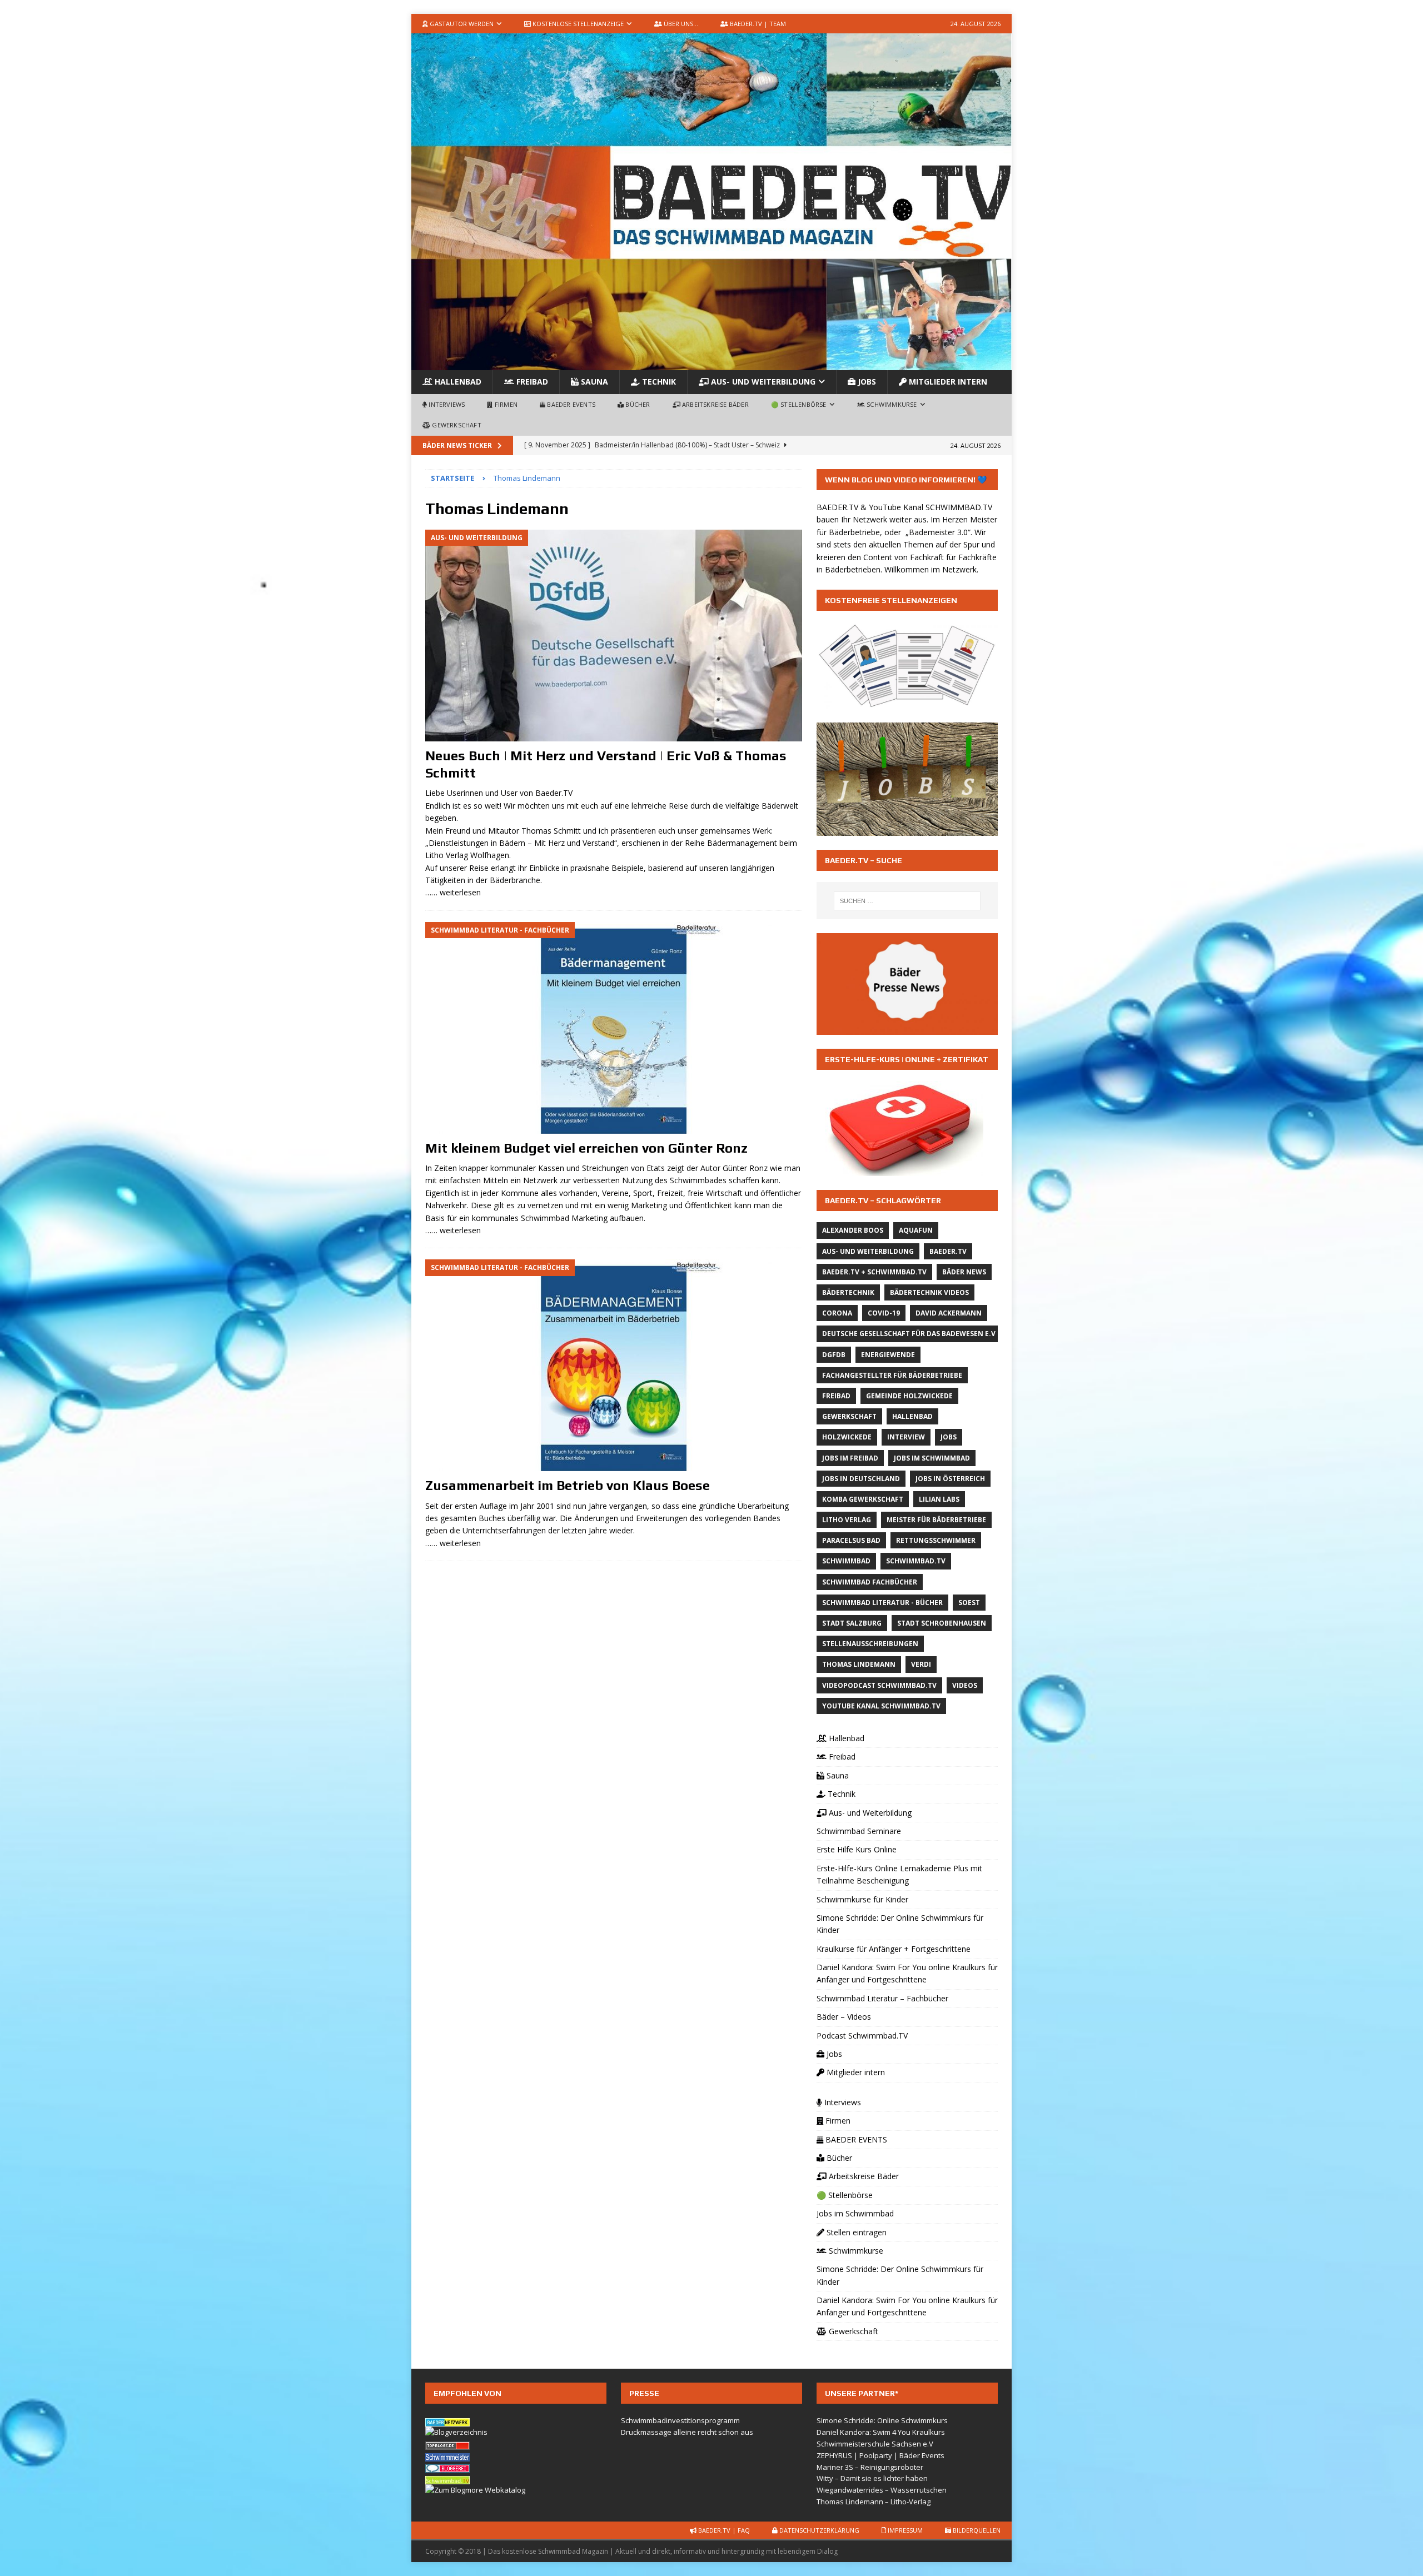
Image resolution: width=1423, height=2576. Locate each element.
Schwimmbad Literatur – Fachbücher (882, 1998)
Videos (965, 1685)
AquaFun (916, 1230)
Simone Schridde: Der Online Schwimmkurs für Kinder (900, 1924)
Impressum (904, 2530)
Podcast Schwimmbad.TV (862, 2036)
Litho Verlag (847, 1520)
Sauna (593, 382)
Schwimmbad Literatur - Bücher (882, 1603)
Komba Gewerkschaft (863, 1499)
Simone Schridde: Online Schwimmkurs (882, 2420)
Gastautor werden (461, 24)
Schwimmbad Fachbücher (870, 1582)
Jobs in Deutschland (861, 1479)
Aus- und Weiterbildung (762, 382)
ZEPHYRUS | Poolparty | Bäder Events (880, 2455)
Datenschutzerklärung (819, 2530)
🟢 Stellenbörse (799, 404)
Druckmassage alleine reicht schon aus (687, 2432)
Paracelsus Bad (851, 1540)
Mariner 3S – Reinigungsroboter (870, 2467)
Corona (837, 1313)
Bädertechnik (848, 1292)
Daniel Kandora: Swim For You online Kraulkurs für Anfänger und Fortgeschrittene (907, 1973)
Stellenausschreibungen (870, 1644)
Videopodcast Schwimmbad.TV (879, 1685)
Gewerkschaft (456, 425)
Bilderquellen (976, 2530)
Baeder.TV (948, 1251)
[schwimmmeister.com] (447, 2455)
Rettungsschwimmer (936, 1540)
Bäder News (964, 1272)
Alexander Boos (853, 1230)
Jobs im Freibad (850, 1458)
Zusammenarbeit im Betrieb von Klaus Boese (568, 1485)
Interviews (446, 404)
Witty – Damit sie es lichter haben (872, 2478)
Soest (969, 1603)
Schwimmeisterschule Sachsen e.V (875, 2444)
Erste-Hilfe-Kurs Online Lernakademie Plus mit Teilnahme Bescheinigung (899, 1874)
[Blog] (456, 2432)
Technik (658, 382)
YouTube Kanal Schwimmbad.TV (881, 1706)
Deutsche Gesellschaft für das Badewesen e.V (909, 1334)
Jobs (866, 382)
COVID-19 (884, 1313)
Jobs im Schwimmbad (932, 1458)
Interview (906, 1437)
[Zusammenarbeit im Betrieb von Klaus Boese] (614, 1365)
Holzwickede (847, 1437)
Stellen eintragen (855, 2232)
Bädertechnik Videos (929, 1292)
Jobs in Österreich (950, 1479)
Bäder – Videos (844, 2017)
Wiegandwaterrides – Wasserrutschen (882, 2490)
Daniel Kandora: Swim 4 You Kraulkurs (881, 2432)
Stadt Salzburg (852, 1623)
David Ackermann (949, 1313)
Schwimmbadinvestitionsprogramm (680, 2420)
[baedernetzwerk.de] (447, 2420)
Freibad (531, 382)
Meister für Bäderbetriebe (936, 1520)
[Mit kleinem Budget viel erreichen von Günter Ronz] (614, 1028)
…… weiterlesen (453, 892)
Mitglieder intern (947, 382)
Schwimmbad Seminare (859, 1831)
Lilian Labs (939, 1499)
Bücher (637, 404)
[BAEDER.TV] (711, 364)
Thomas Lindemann (859, 1664)
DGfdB (834, 1355)
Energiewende (888, 1355)
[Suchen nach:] (907, 901)
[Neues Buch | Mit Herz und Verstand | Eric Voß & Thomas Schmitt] (614, 636)
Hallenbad (457, 382)
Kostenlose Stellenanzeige (577, 24)
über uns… (680, 24)
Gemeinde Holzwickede (909, 1396)
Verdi (921, 1664)
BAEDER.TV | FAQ (723, 2530)
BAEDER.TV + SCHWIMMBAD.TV (874, 1272)
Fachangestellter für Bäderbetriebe (892, 1375)
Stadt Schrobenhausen (942, 1623)
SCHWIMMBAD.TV (959, 507)
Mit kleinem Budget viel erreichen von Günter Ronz (586, 1148)
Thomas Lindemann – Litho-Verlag (874, 2502)
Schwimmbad (846, 1561)
